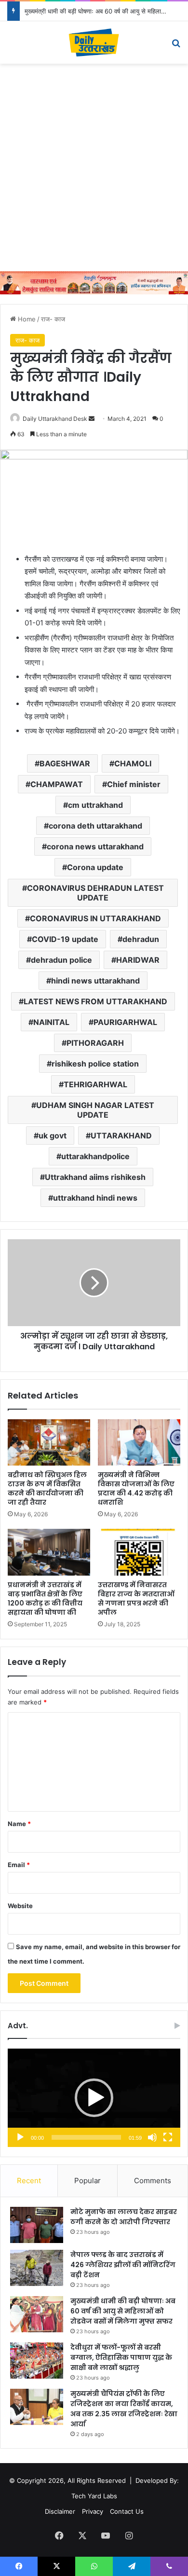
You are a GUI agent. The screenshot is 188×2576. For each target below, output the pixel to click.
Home (26, 319)
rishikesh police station (95, 1064)
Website (20, 1906)
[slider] (86, 2137)
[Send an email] (92, 419)
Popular (87, 2181)
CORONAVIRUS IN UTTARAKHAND (95, 918)
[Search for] (176, 46)
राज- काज (53, 319)
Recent (29, 2181)
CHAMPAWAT (57, 784)
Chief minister (134, 784)
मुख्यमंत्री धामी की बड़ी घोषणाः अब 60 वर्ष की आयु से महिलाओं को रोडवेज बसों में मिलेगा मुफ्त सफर (123, 2311)
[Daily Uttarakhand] (94, 42)
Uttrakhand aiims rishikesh (95, 1177)
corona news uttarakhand (95, 846)
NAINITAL (51, 1022)
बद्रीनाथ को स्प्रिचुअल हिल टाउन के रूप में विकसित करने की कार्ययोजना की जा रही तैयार (47, 1489)
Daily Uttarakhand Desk (55, 419)
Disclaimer (60, 2511)
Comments (153, 2181)
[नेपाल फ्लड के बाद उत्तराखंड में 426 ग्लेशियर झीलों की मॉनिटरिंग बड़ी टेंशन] (37, 2268)
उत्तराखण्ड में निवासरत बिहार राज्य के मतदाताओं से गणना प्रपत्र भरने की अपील (136, 1599)
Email (19, 1865)
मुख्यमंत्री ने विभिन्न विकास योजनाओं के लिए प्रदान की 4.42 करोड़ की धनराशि (136, 1489)
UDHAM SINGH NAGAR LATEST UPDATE (95, 1110)
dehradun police (61, 960)
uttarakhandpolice (95, 1156)
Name (19, 1824)
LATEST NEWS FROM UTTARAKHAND (95, 1001)
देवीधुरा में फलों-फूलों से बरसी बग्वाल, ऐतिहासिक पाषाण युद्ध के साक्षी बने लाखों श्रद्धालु (121, 2357)
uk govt (53, 1136)
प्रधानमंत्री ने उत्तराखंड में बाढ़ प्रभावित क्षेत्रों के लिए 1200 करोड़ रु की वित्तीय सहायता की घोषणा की (45, 1599)
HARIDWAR (138, 960)
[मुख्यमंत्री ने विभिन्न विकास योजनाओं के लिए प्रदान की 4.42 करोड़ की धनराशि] (139, 1442)
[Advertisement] (94, 167)
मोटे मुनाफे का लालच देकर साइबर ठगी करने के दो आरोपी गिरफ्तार (124, 2217)
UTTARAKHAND (121, 1136)
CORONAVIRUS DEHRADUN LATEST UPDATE (95, 893)
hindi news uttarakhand (95, 981)
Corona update (95, 867)
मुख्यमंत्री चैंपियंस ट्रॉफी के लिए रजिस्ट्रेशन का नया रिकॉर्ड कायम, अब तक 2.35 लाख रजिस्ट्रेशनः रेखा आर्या (124, 2409)
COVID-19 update (65, 939)
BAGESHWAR (65, 763)
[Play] (20, 2137)
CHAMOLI (133, 763)
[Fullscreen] (168, 2137)
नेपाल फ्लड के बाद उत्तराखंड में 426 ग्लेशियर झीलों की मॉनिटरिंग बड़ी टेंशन (123, 2265)
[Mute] (152, 2137)
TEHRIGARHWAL (95, 1084)
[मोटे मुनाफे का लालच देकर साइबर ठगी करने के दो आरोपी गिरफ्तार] (37, 2225)
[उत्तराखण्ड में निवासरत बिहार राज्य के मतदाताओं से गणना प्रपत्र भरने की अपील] (139, 1552)
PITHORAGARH (95, 1043)
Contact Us (127, 2511)
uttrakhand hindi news (95, 1198)
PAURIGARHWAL (125, 1022)
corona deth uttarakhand (95, 826)
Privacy (93, 2511)
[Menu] (12, 46)
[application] (94, 2098)
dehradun (141, 939)
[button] (94, 2098)
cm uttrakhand (95, 805)
